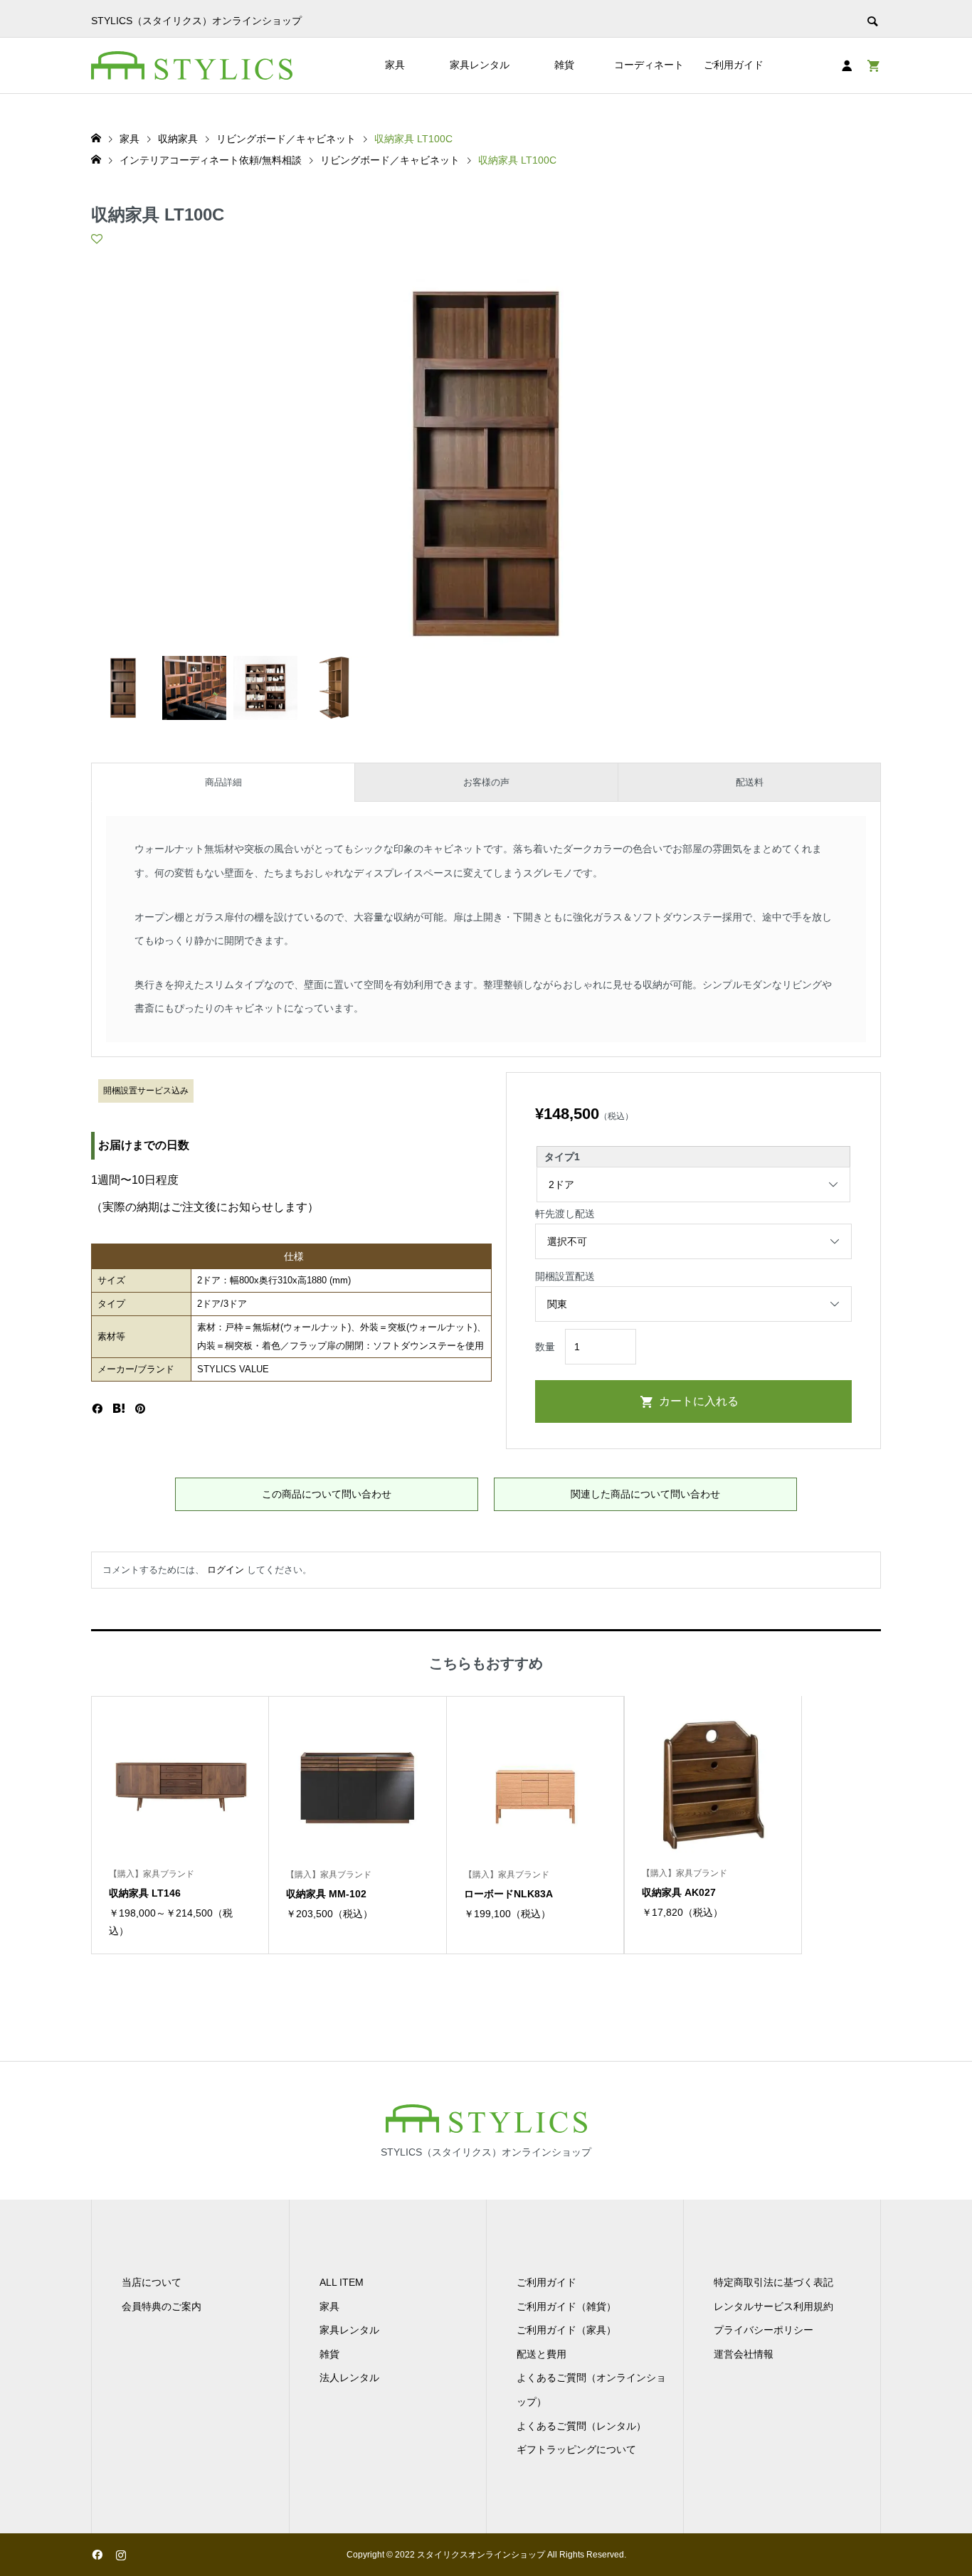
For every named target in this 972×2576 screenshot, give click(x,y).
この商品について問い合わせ (327, 1494)
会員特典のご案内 (162, 2306)
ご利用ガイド (734, 65)
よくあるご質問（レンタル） (581, 2426)
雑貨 (564, 65)
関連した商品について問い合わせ (645, 1494)
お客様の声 (486, 782)
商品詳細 (223, 782)
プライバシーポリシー (764, 2330)
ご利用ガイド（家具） (566, 2330)
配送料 (750, 782)
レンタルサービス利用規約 (773, 2306)
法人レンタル (349, 2378)
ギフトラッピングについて (576, 2449)
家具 (395, 65)
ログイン (226, 1570)
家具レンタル (480, 65)
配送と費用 (542, 2354)
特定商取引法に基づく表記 (773, 2282)
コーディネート (649, 65)
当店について (152, 2282)
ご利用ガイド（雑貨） (566, 2306)
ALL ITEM (342, 2282)
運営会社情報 (744, 2354)
